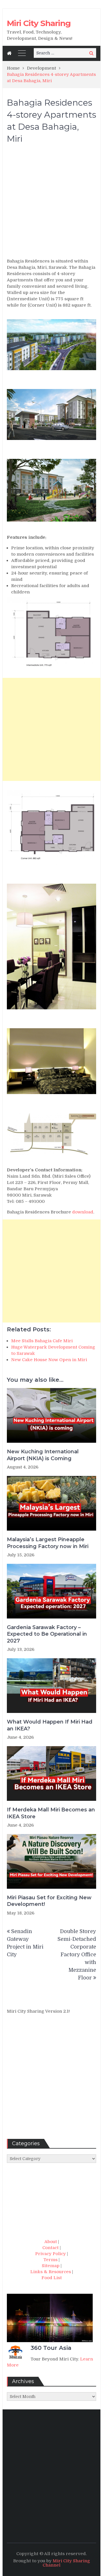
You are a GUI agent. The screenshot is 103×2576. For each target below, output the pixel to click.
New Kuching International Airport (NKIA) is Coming (43, 1455)
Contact (50, 2248)
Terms (50, 2260)
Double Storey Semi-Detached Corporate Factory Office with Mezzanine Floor (77, 1955)
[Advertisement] (51, 204)
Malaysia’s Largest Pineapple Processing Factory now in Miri (48, 1543)
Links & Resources (51, 2272)
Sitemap (51, 2266)
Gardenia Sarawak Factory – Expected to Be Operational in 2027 (47, 1634)
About (51, 2242)
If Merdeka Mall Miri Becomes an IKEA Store (51, 1813)
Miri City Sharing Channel (66, 2563)
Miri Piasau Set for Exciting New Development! (49, 1901)
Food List (52, 2278)
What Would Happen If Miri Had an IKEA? (50, 1725)
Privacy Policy (50, 2254)
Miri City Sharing (39, 23)
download (83, 1212)
